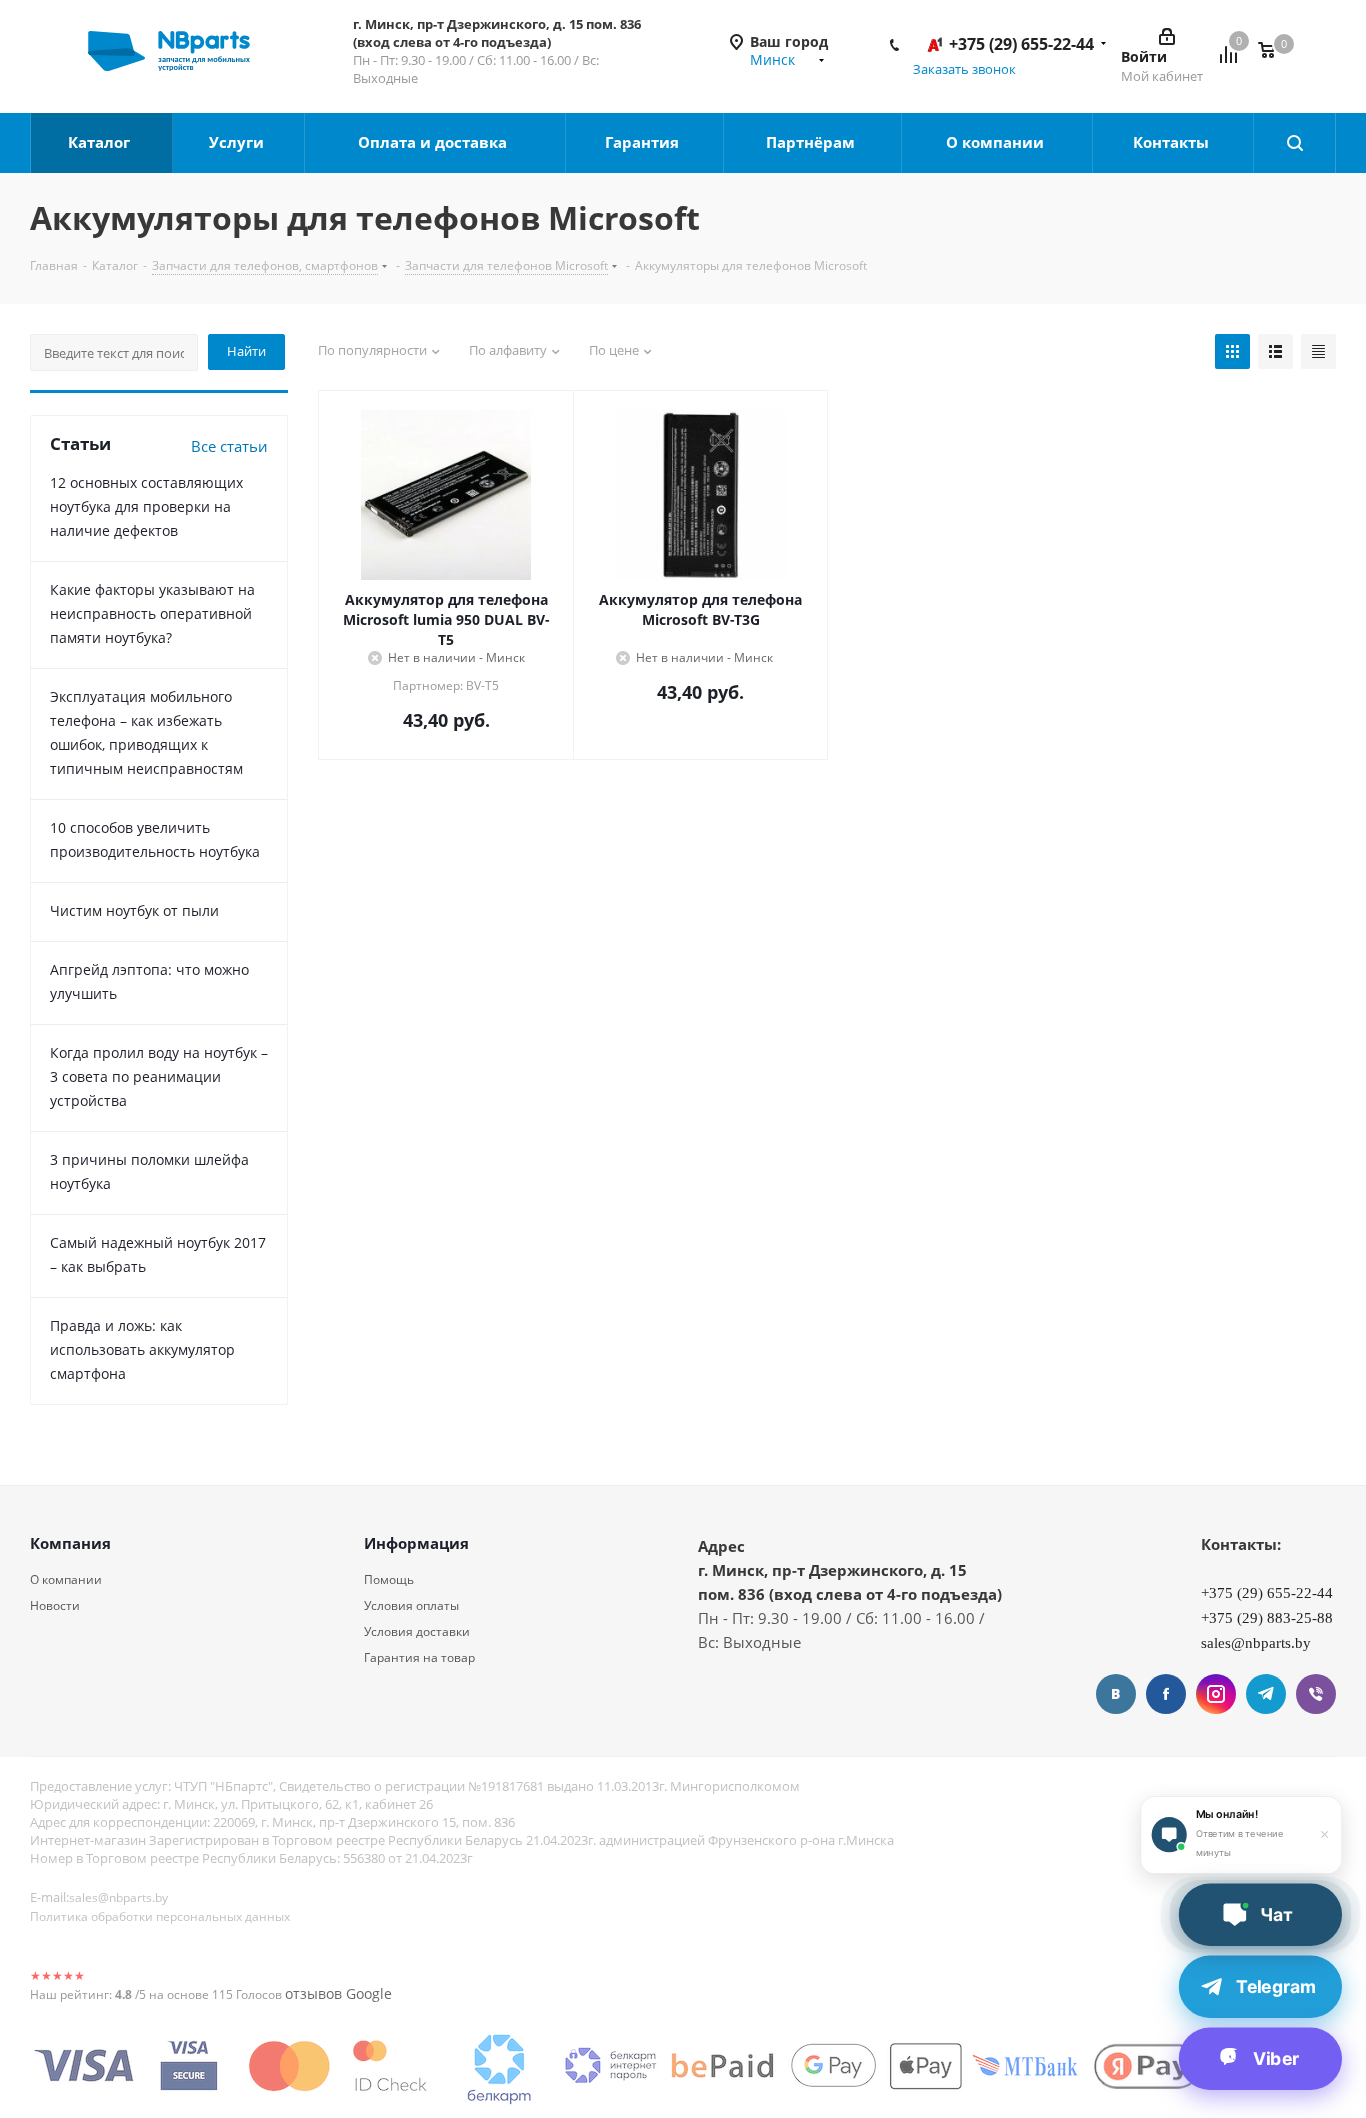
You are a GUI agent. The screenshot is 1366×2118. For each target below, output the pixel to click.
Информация (416, 1543)
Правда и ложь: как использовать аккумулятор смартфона (142, 1349)
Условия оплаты (411, 1605)
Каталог (101, 142)
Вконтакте (1116, 1694)
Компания (70, 1543)
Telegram (1266, 1694)
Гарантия (644, 142)
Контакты (1173, 142)
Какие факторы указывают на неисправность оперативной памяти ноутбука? (152, 613)
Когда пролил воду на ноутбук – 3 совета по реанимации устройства (159, 1076)
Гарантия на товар (419, 1657)
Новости (55, 1605)
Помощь (389, 1579)
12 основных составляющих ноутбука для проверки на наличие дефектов (146, 506)
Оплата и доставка (434, 142)
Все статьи (229, 446)
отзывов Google (338, 1993)
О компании (997, 142)
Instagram (1216, 1694)
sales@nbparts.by (118, 1897)
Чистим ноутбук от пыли (134, 910)
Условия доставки (417, 1631)
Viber (1316, 1694)
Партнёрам (812, 142)
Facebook (1166, 1694)
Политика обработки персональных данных (160, 1916)
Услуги (238, 142)
